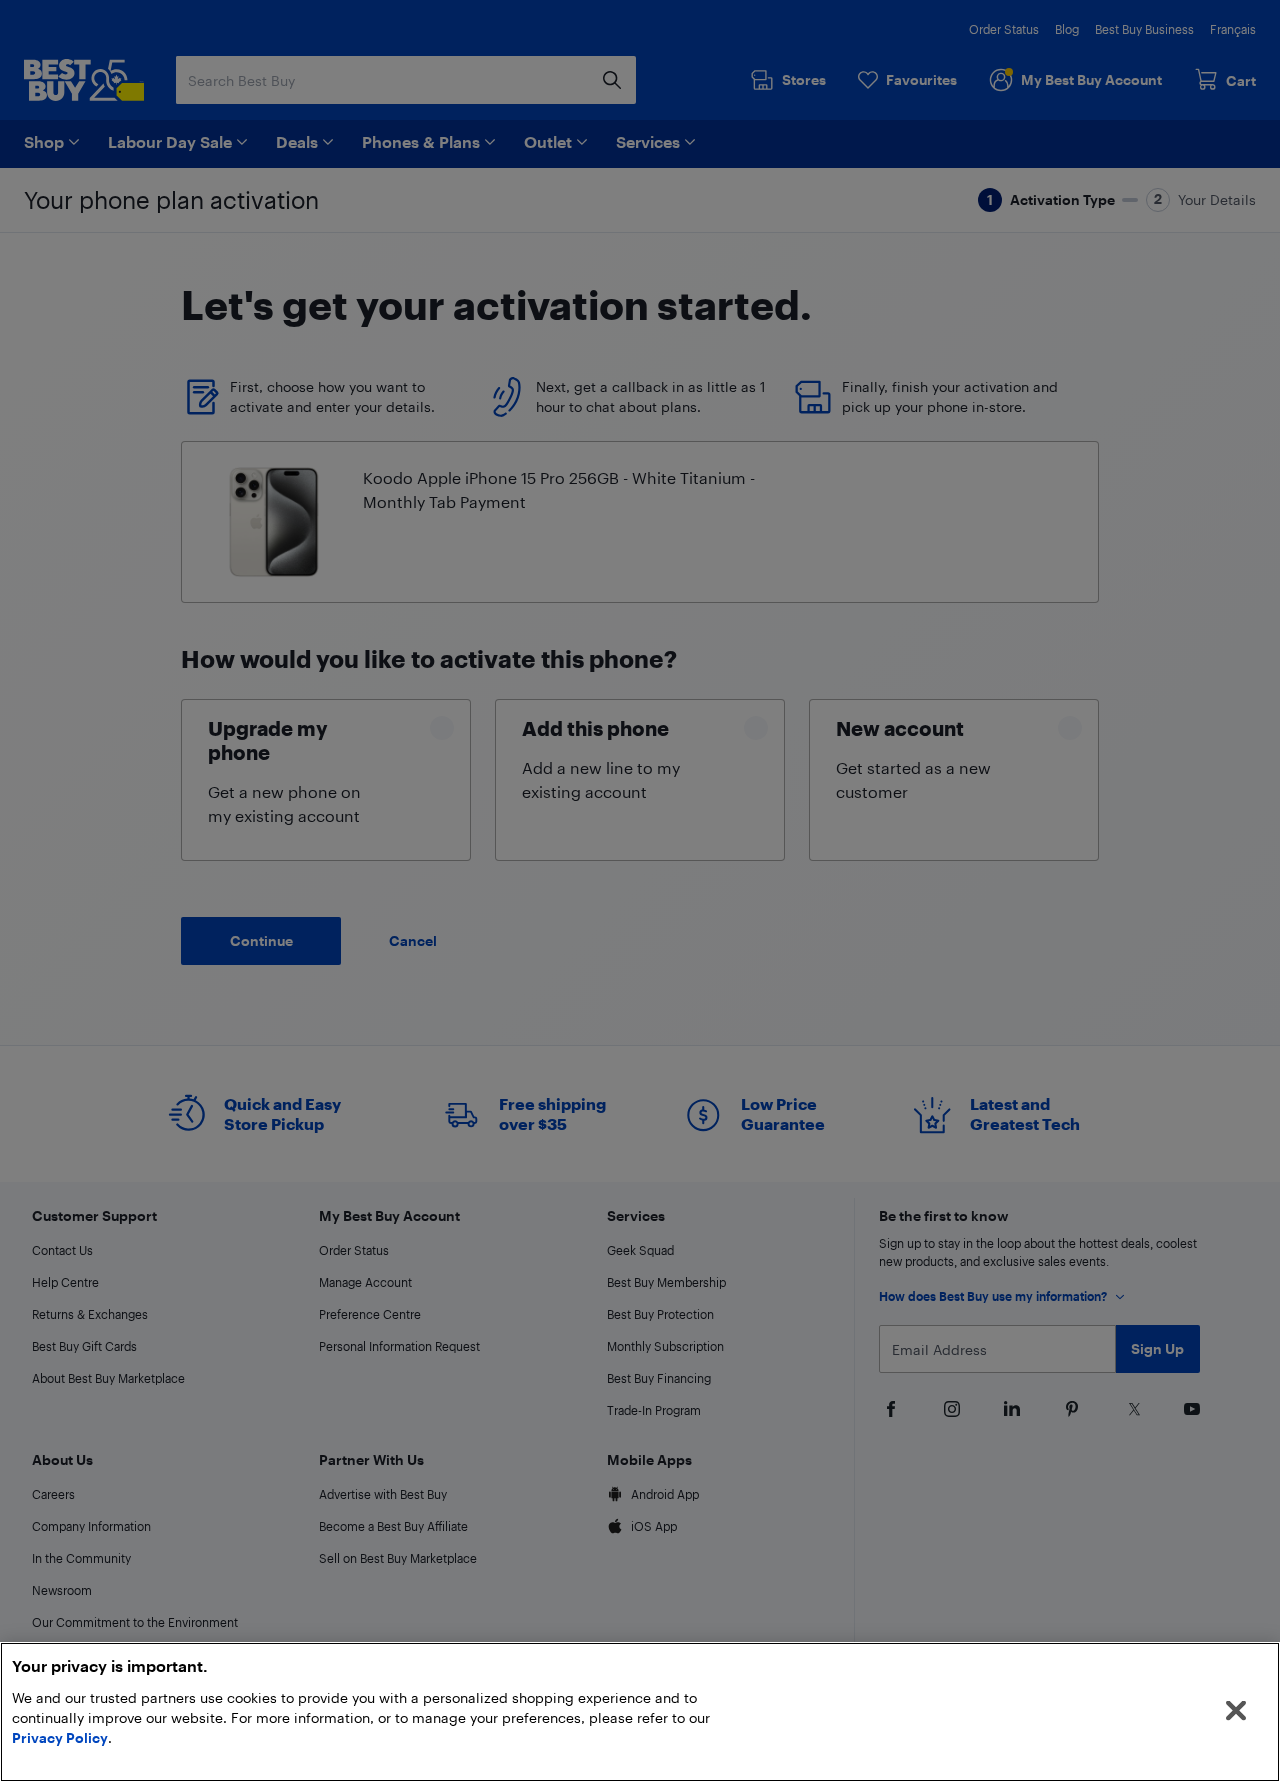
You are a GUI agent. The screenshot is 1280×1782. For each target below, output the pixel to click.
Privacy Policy (60, 1737)
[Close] (1236, 1711)
